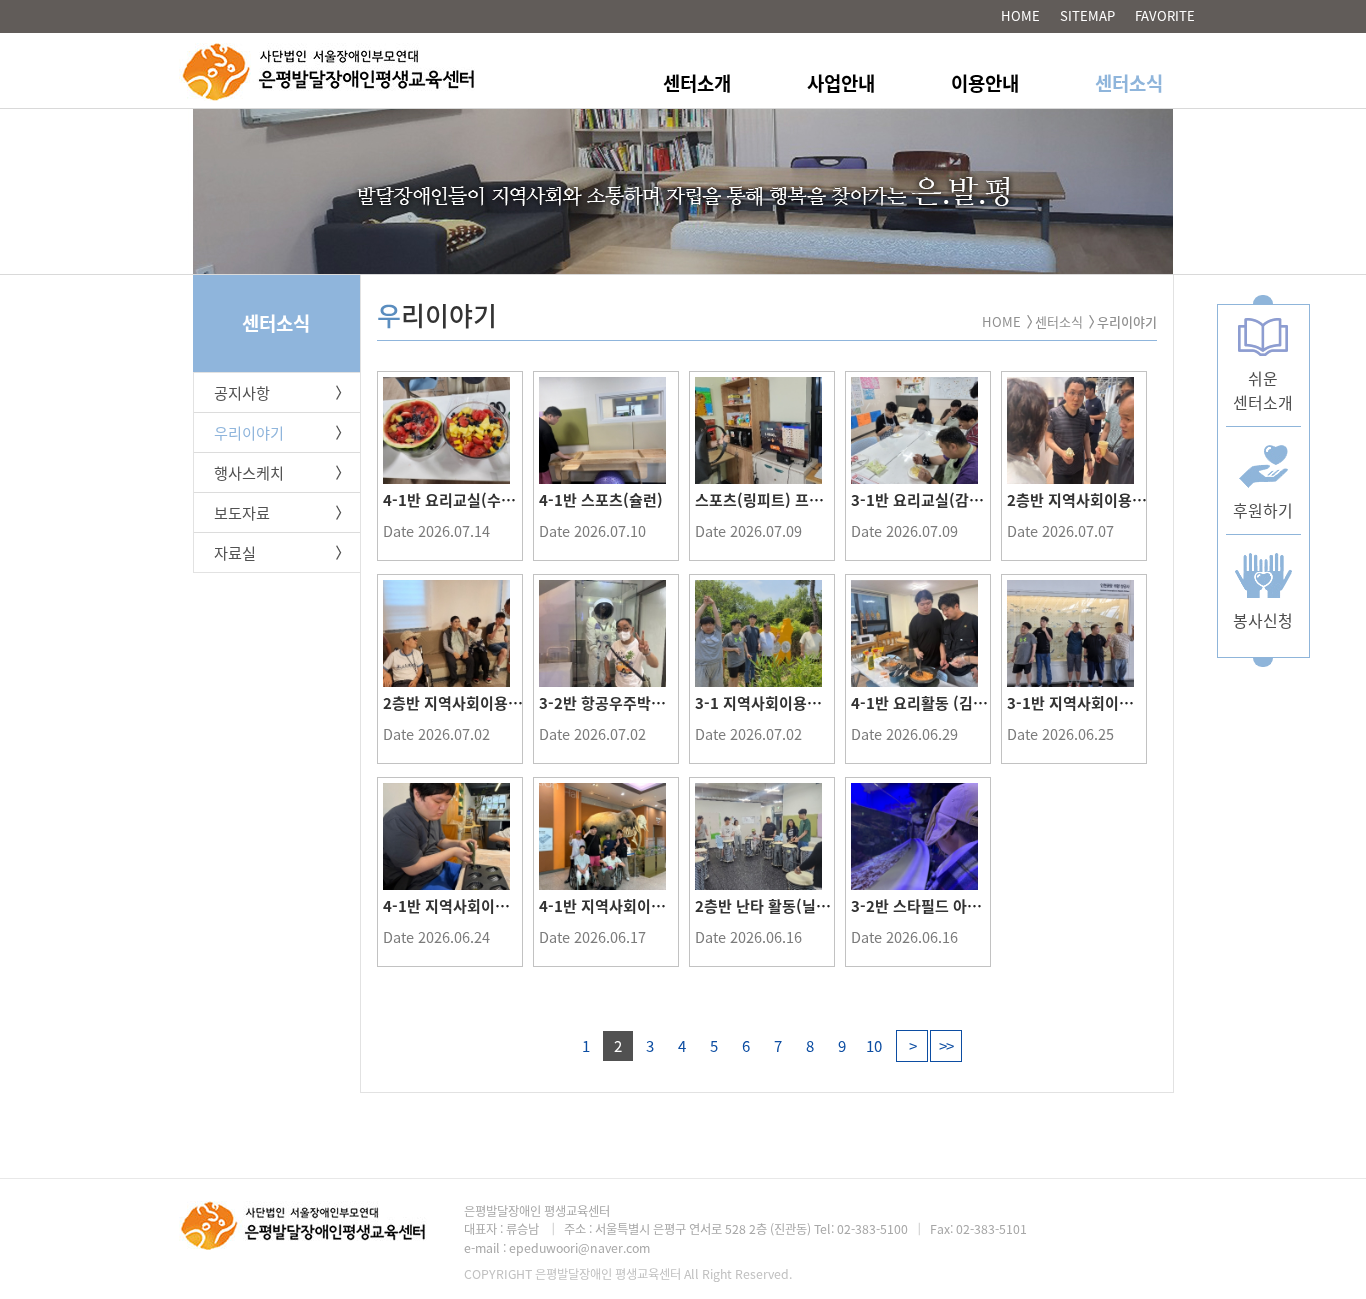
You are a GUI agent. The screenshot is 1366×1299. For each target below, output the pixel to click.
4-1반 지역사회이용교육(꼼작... (484, 906)
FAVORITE (1165, 15)
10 (874, 1046)
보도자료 (242, 512)
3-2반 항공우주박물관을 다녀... (639, 703)
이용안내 (985, 83)
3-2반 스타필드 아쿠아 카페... (946, 906)
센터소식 (1129, 83)
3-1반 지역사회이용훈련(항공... (1108, 703)
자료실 (235, 552)
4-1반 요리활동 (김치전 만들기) (952, 703)
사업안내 (841, 83)
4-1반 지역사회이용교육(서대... (640, 906)
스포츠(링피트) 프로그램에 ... (789, 500)
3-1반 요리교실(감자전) (927, 500)
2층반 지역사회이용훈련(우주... (484, 703)
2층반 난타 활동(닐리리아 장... (793, 906)
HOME (1020, 15)
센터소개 (697, 83)
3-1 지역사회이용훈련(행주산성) (799, 703)
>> (946, 1046)
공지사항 (242, 392)
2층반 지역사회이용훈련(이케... (1108, 500)
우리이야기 (249, 432)
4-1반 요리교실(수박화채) (466, 500)
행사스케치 (249, 472)
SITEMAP (1087, 15)
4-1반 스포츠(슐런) (601, 500)
